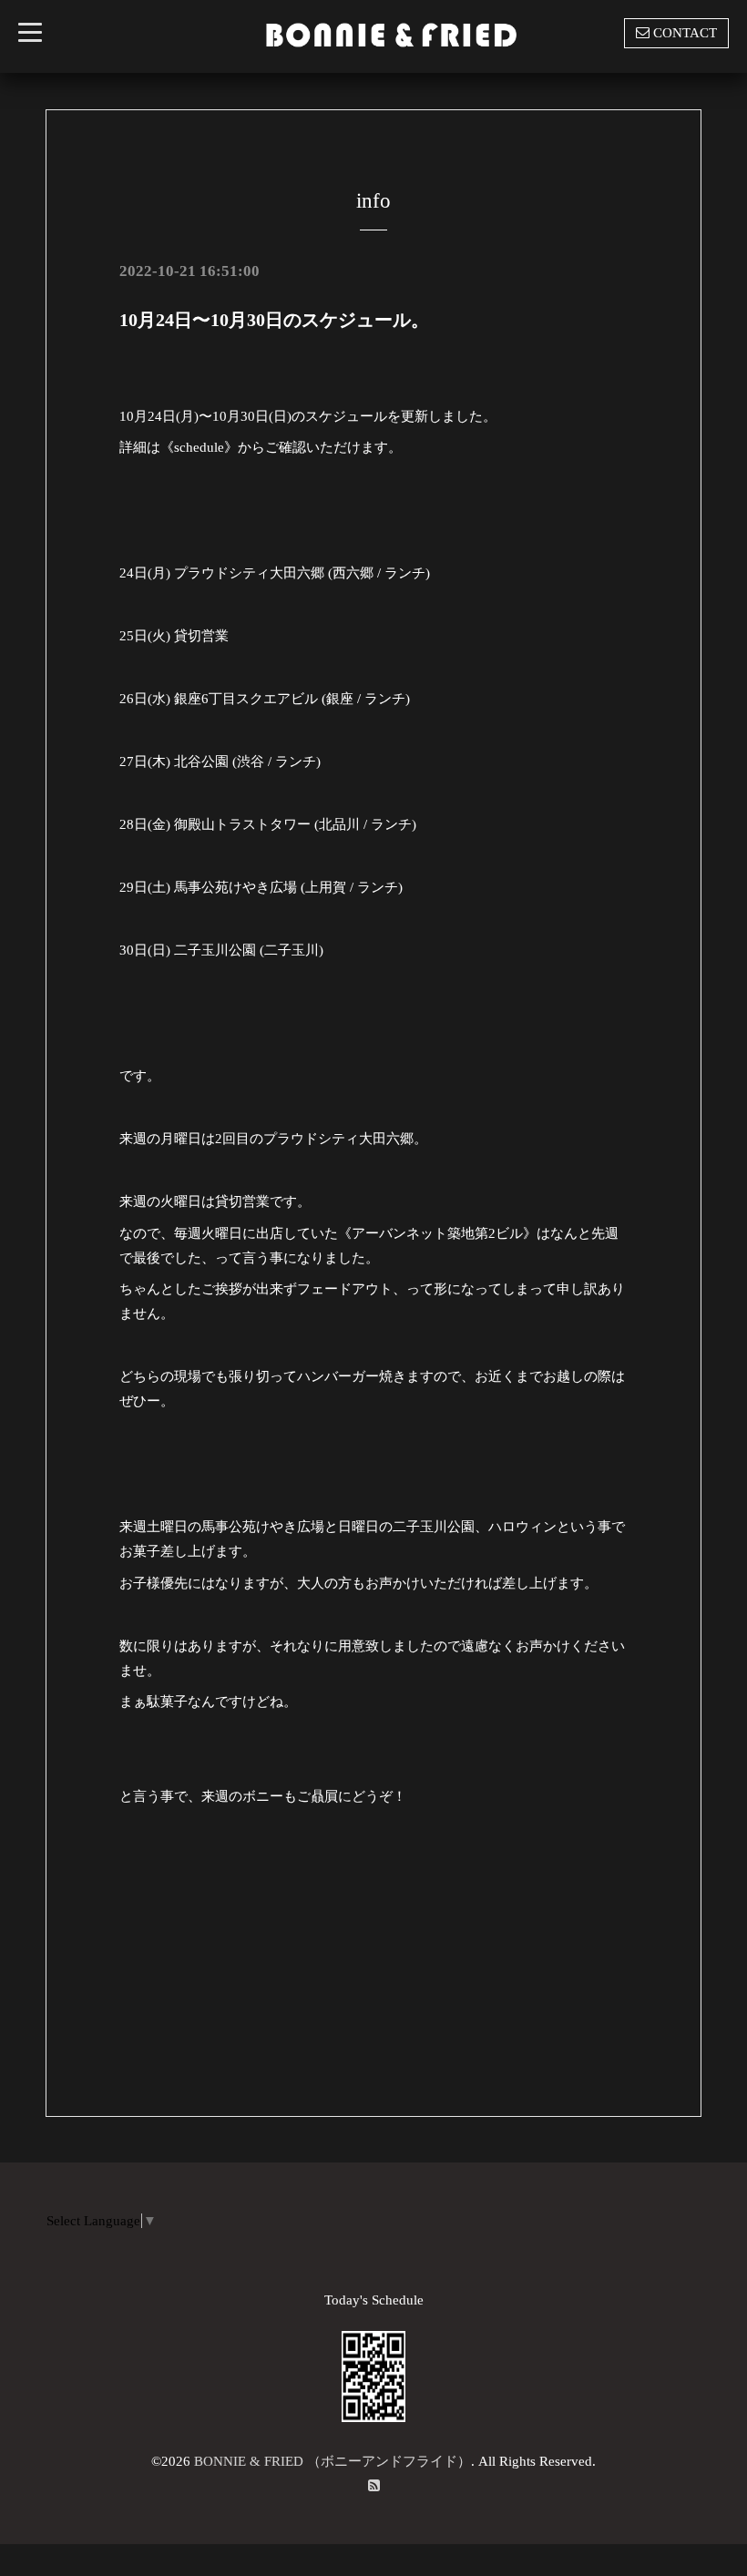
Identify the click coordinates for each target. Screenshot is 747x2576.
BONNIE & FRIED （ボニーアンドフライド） (333, 2461)
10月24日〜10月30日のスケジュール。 (274, 320)
